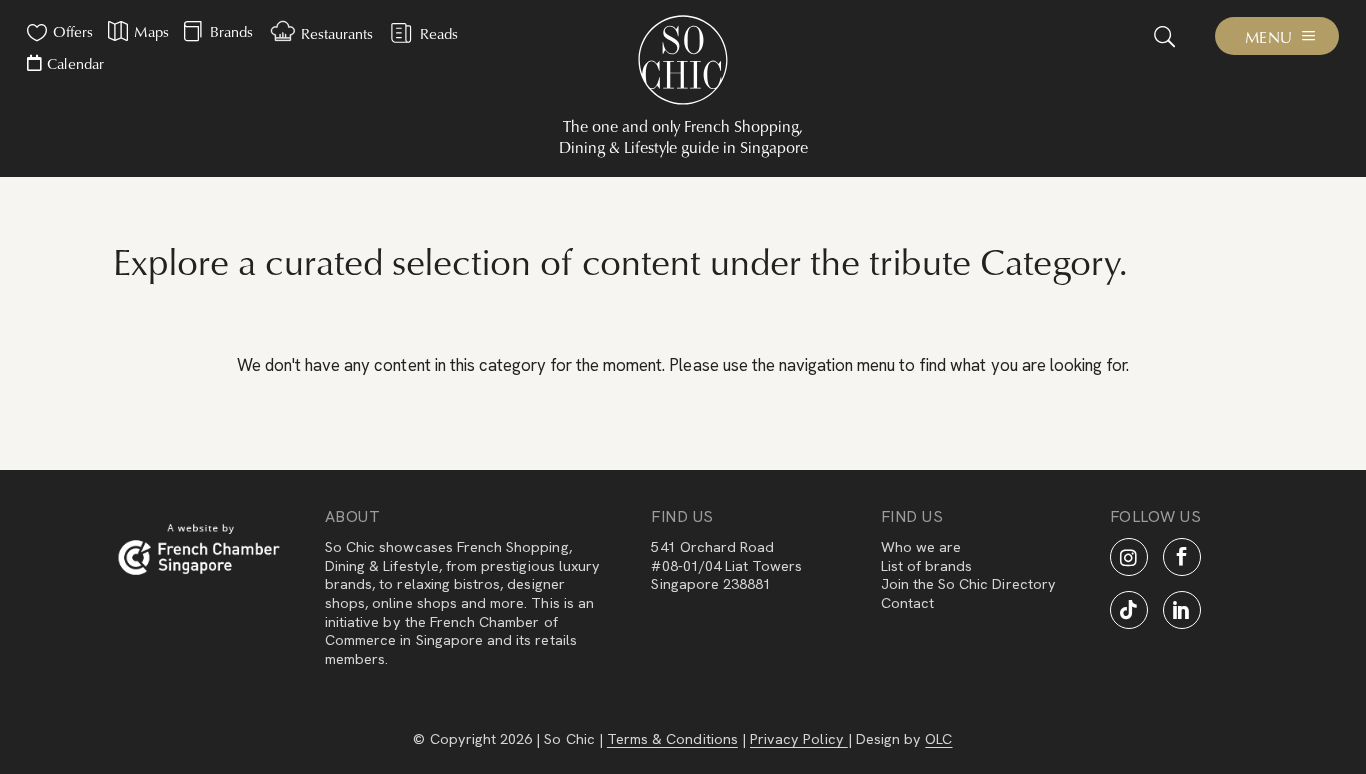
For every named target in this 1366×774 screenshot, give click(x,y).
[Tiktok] (1129, 610)
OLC (938, 739)
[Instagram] (1129, 557)
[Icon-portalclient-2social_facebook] (1182, 557)
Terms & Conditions (672, 739)
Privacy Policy (799, 739)
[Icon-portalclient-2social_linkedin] (1182, 610)
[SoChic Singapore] (683, 60)
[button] (1164, 36)
